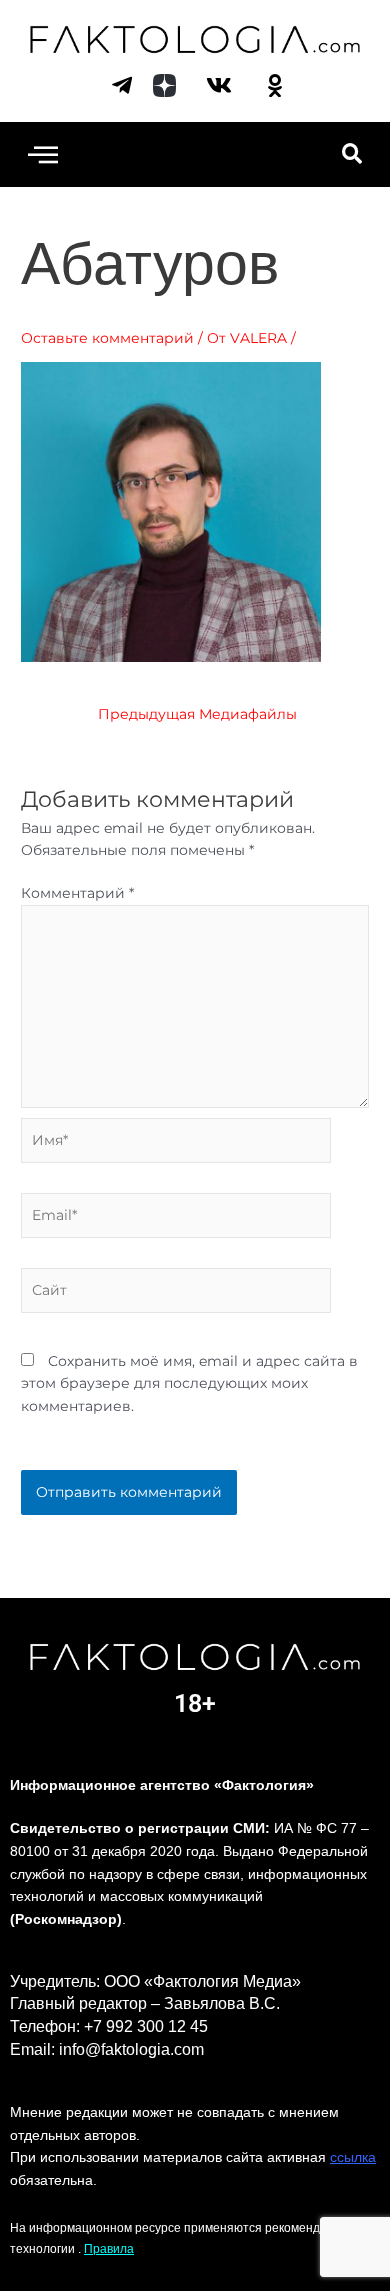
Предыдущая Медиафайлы (197, 715)
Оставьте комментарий (107, 338)
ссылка (353, 2157)
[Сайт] (176, 1294)
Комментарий (77, 893)
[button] (42, 154)
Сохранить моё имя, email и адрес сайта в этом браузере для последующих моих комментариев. (189, 1383)
